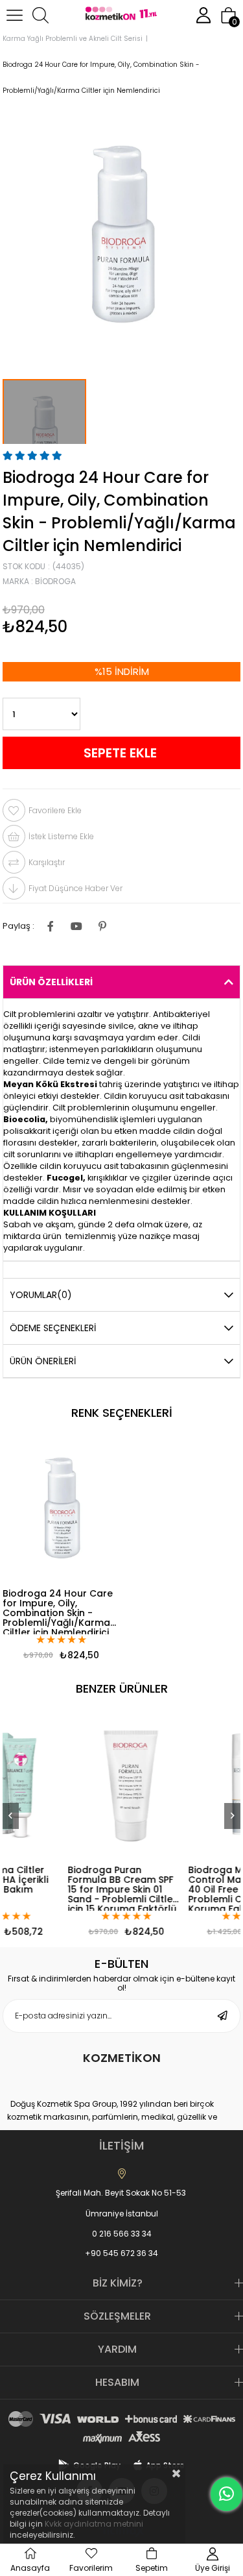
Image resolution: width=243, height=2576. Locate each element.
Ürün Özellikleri (51, 982)
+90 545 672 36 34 (121, 2253)
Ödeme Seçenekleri (53, 1328)
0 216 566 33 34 (122, 2234)
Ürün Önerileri (43, 1361)
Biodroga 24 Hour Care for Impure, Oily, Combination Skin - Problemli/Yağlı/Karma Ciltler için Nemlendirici (58, 1612)
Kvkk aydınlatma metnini (94, 2524)
